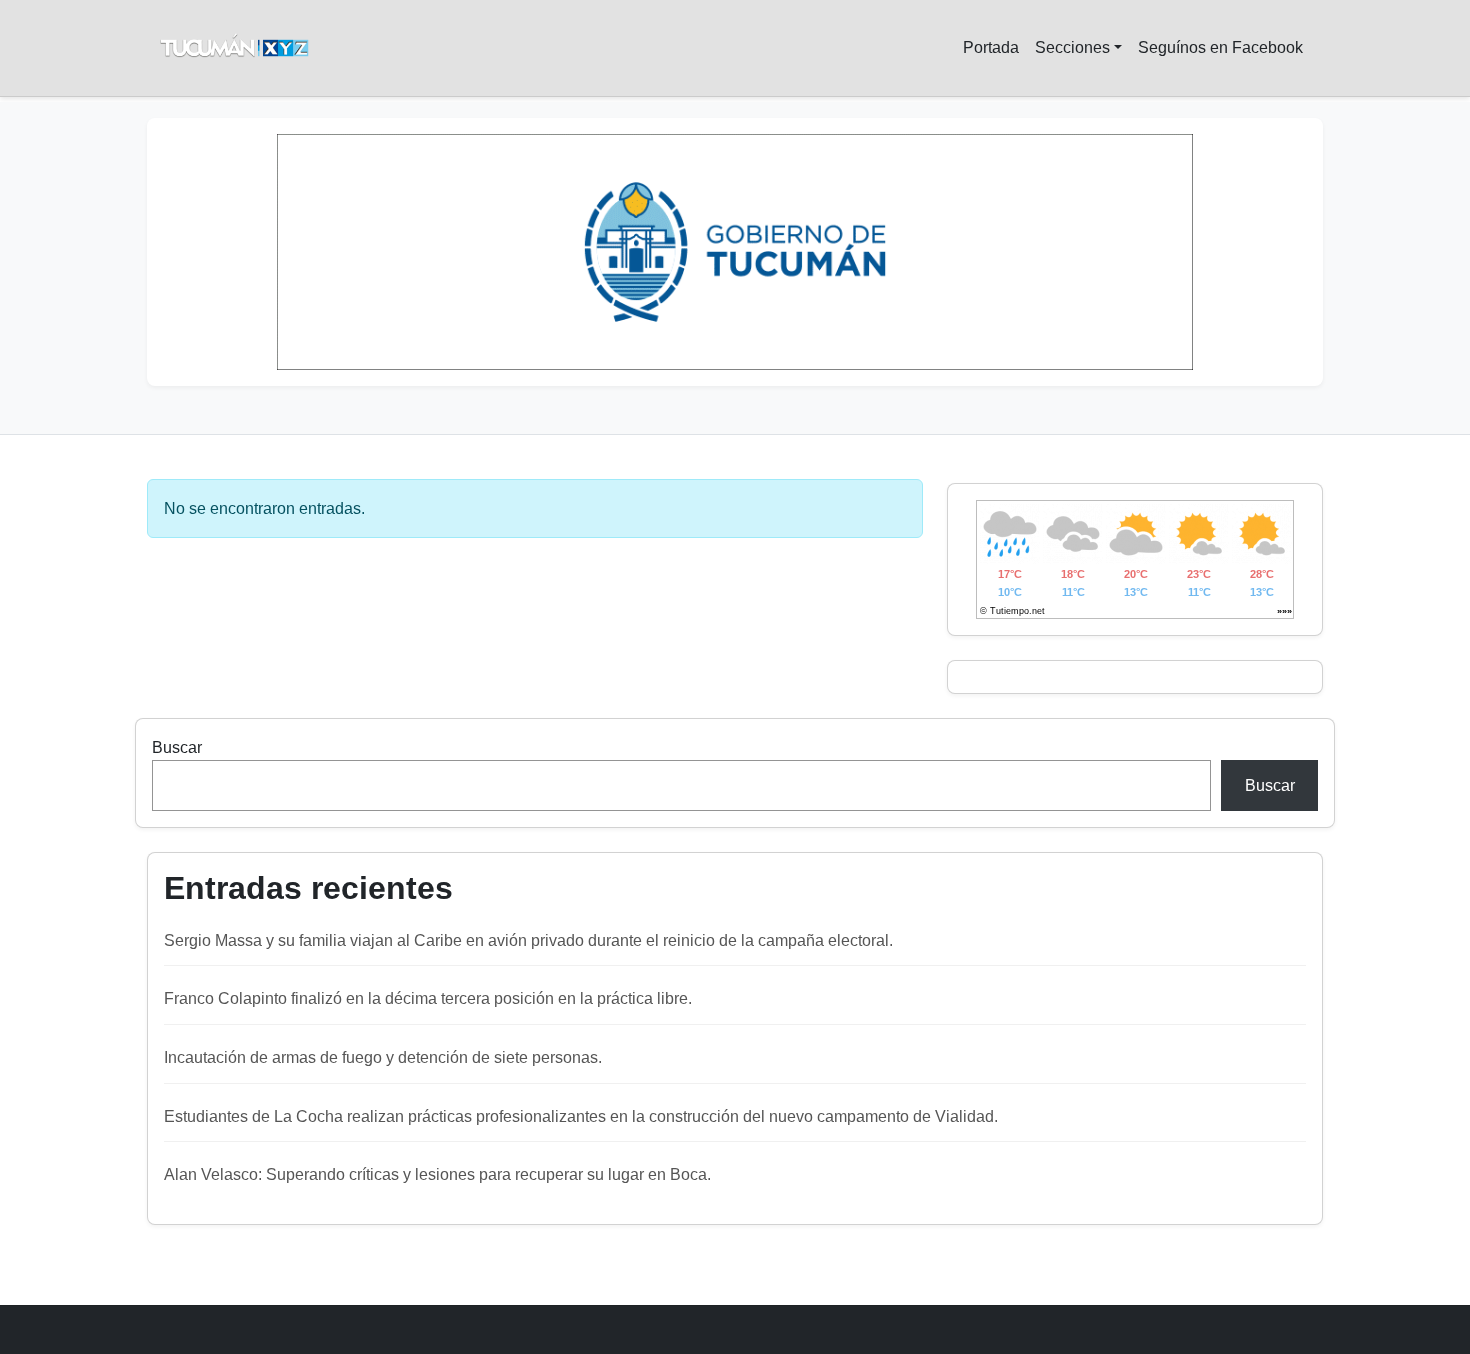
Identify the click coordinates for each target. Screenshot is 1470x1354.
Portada (991, 47)
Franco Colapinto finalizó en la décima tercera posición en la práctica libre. (428, 998)
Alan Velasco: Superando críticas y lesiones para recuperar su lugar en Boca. (437, 1174)
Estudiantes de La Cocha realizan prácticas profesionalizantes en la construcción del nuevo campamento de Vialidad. (581, 1116)
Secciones (1072, 47)
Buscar (177, 747)
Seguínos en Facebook (1220, 47)
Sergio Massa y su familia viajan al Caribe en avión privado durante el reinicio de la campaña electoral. (528, 940)
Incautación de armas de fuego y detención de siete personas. (383, 1057)
